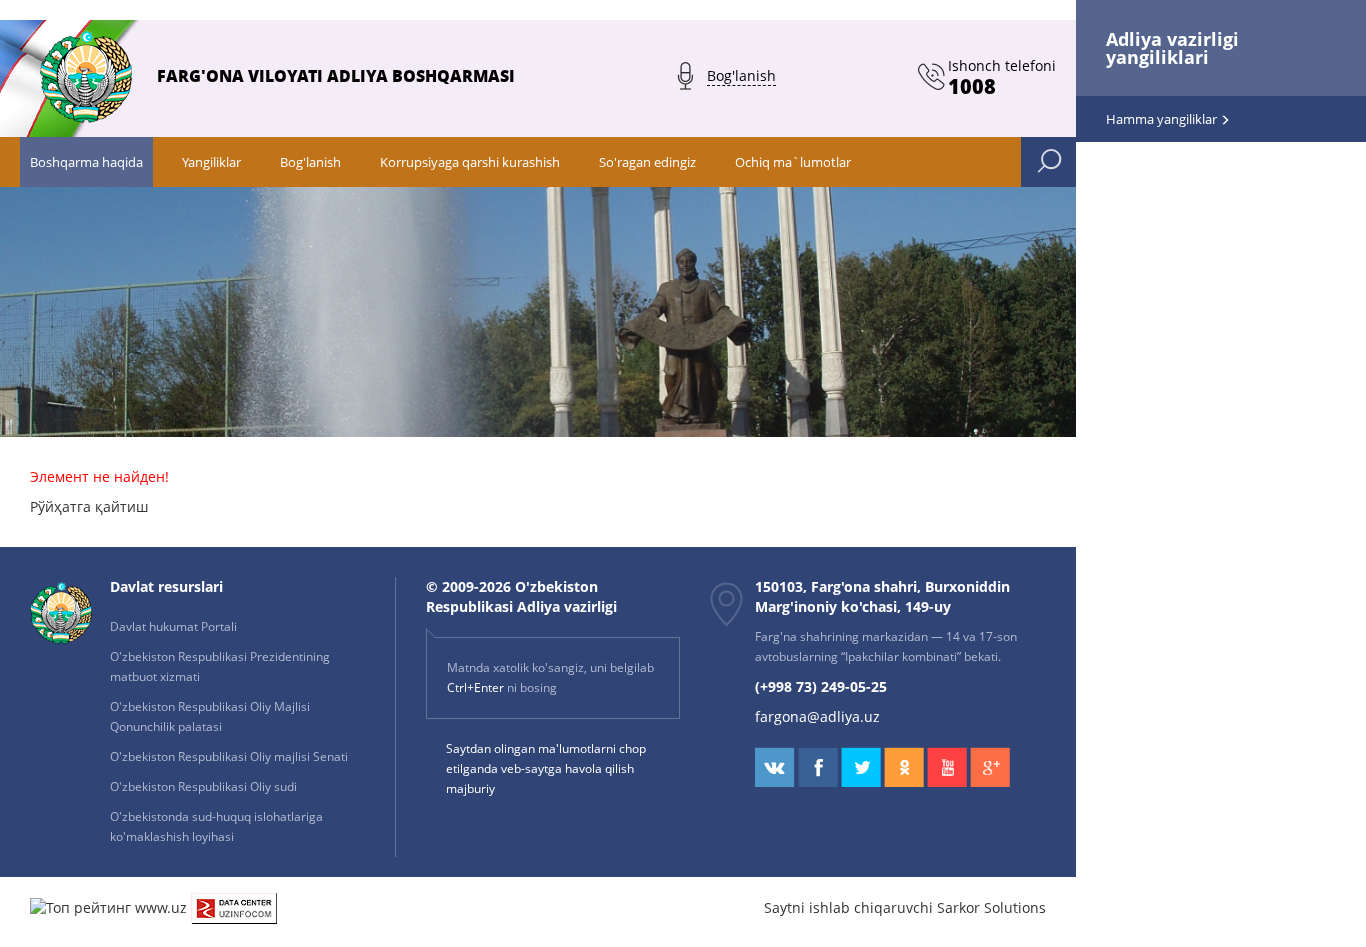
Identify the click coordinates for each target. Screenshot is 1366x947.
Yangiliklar (211, 162)
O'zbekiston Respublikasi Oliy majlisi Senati (229, 756)
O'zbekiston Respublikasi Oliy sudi (203, 786)
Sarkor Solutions (991, 907)
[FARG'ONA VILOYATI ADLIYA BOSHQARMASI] (326, 116)
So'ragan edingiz (647, 162)
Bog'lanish (310, 162)
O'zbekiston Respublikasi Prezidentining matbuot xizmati (220, 666)
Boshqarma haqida (86, 162)
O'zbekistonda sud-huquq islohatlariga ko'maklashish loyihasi (216, 826)
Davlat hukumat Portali (173, 626)
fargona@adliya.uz (817, 716)
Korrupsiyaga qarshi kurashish (470, 162)
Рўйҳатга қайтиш (89, 506)
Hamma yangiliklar (1163, 119)
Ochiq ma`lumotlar (793, 162)
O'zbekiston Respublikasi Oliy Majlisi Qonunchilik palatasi (210, 716)
